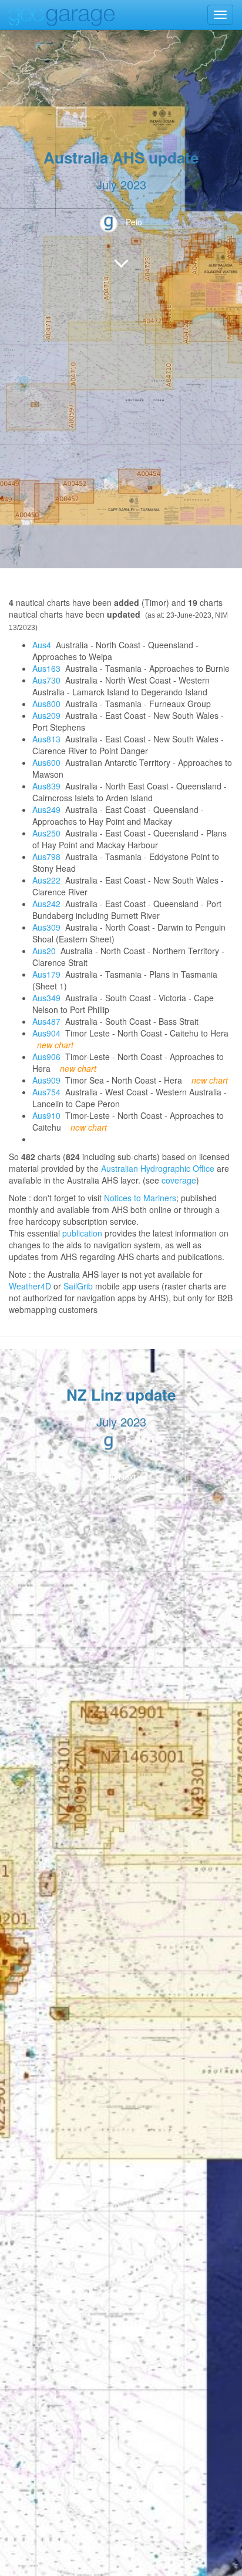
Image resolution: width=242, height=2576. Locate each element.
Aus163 (46, 668)
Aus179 (46, 974)
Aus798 (46, 857)
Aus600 (46, 762)
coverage (179, 1180)
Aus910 (46, 1115)
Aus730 (46, 680)
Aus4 (42, 645)
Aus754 (46, 1092)
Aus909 (46, 1080)
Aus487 (46, 1021)
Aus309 (46, 927)
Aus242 (46, 904)
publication (82, 1233)
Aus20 (44, 951)
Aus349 (46, 998)
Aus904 (46, 1033)
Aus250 (46, 833)
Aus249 (46, 809)
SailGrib (78, 1286)
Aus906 (46, 1057)
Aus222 (46, 880)
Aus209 (46, 715)
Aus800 (46, 704)
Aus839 (46, 786)
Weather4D (30, 1286)
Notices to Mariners (140, 1198)
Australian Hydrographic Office (158, 1168)
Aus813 (46, 739)
